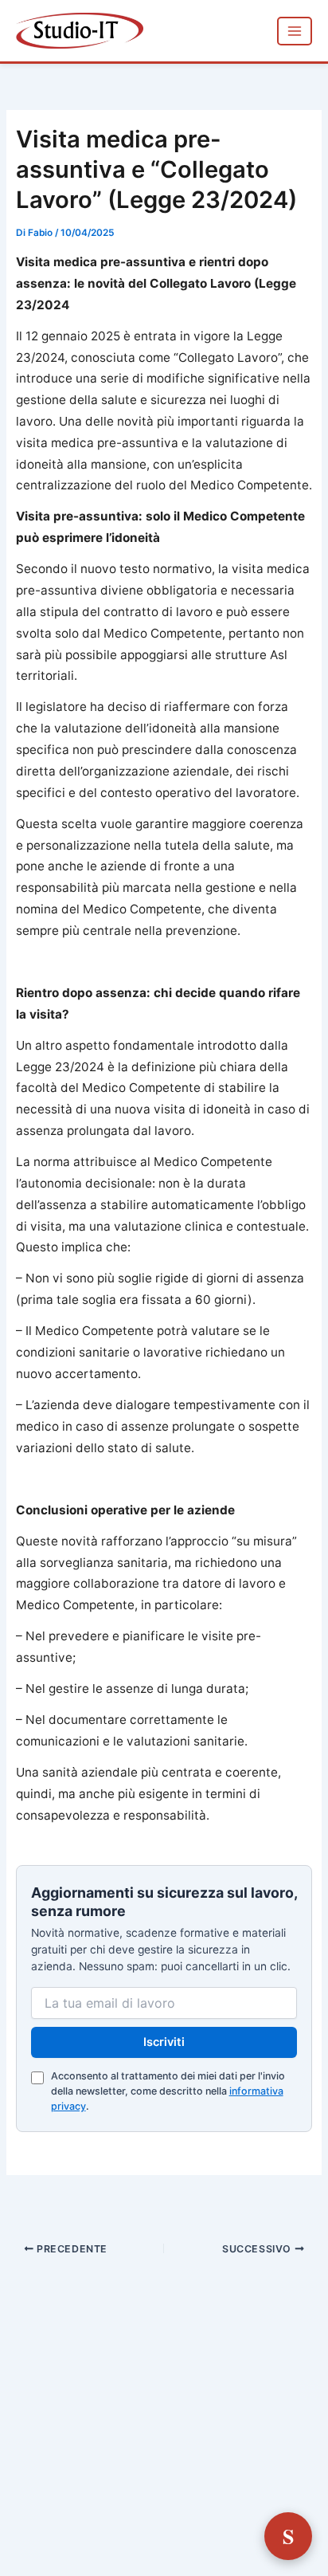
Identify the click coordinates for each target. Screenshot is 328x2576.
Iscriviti (164, 2042)
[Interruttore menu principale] (295, 31)
